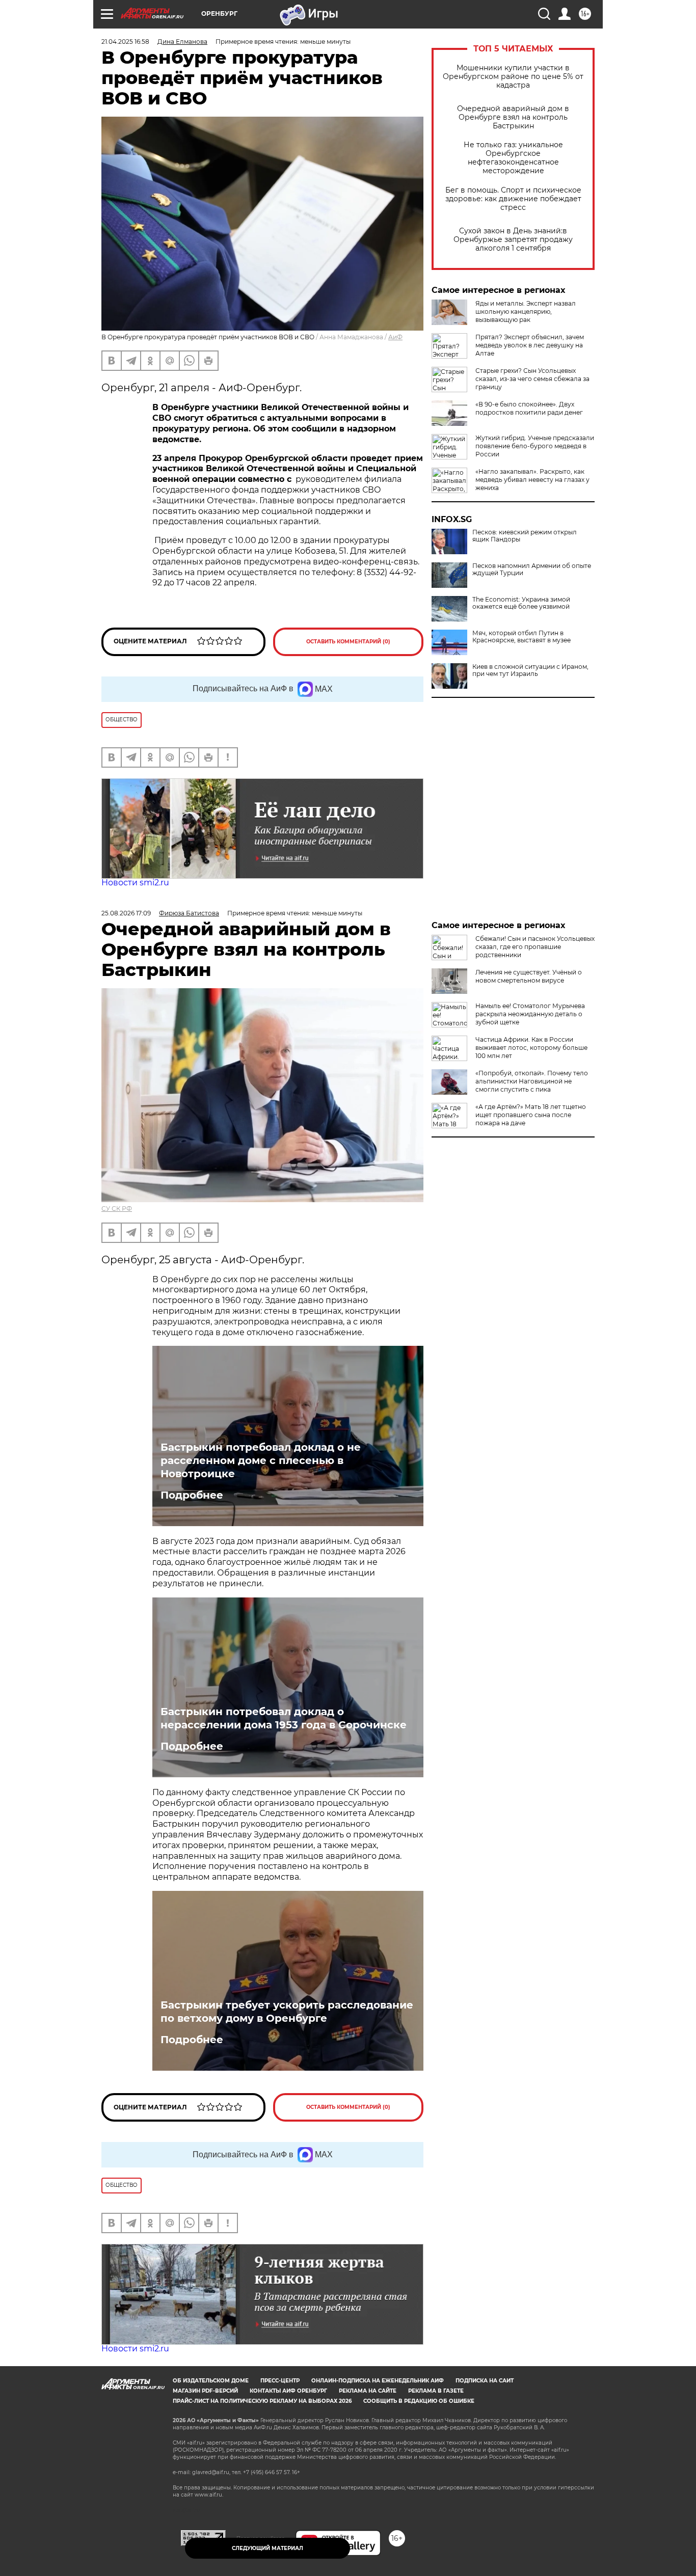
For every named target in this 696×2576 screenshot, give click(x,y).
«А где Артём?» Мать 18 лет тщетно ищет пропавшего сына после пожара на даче (531, 1115)
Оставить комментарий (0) (348, 642)
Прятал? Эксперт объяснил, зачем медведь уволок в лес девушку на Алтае (530, 345)
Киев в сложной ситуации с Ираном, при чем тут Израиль (530, 670)
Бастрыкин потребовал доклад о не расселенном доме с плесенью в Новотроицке (261, 1460)
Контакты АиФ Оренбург (288, 2391)
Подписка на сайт (485, 2381)
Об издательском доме (211, 2381)
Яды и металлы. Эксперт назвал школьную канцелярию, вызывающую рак (526, 311)
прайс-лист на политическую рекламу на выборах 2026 (262, 2401)
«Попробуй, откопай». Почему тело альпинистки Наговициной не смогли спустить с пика (532, 1081)
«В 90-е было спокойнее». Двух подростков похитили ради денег (529, 408)
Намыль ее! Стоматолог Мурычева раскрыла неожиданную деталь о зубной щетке (530, 1014)
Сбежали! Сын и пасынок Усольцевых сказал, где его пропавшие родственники (535, 947)
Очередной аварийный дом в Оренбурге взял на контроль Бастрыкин (513, 117)
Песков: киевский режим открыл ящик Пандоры (525, 536)
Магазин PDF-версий (205, 2391)
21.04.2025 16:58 (125, 42)
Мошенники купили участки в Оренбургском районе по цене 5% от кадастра (513, 77)
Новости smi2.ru (135, 883)
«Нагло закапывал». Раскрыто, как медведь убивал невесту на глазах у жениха (532, 480)
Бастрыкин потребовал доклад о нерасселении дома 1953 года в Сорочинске (284, 1718)
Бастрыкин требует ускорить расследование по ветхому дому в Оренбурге (287, 2012)
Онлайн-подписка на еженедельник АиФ (378, 2381)
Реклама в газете (436, 2391)
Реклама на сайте (368, 2391)
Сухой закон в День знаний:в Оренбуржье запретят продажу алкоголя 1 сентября (513, 240)
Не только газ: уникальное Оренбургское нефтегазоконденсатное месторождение (513, 158)
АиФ (395, 337)
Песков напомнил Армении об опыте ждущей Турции (532, 570)
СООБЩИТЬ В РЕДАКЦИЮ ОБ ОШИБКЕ (419, 2401)
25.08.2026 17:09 (126, 913)
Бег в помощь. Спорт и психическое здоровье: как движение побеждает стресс (513, 199)
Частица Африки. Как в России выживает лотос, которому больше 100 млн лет (531, 1048)
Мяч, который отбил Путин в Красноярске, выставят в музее (521, 637)
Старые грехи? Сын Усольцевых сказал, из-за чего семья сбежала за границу (532, 379)
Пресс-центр (280, 2381)
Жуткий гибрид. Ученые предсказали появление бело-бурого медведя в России (535, 446)
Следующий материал (267, 2548)
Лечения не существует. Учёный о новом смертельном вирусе (529, 976)
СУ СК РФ (117, 1209)
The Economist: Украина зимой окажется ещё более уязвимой (521, 603)
